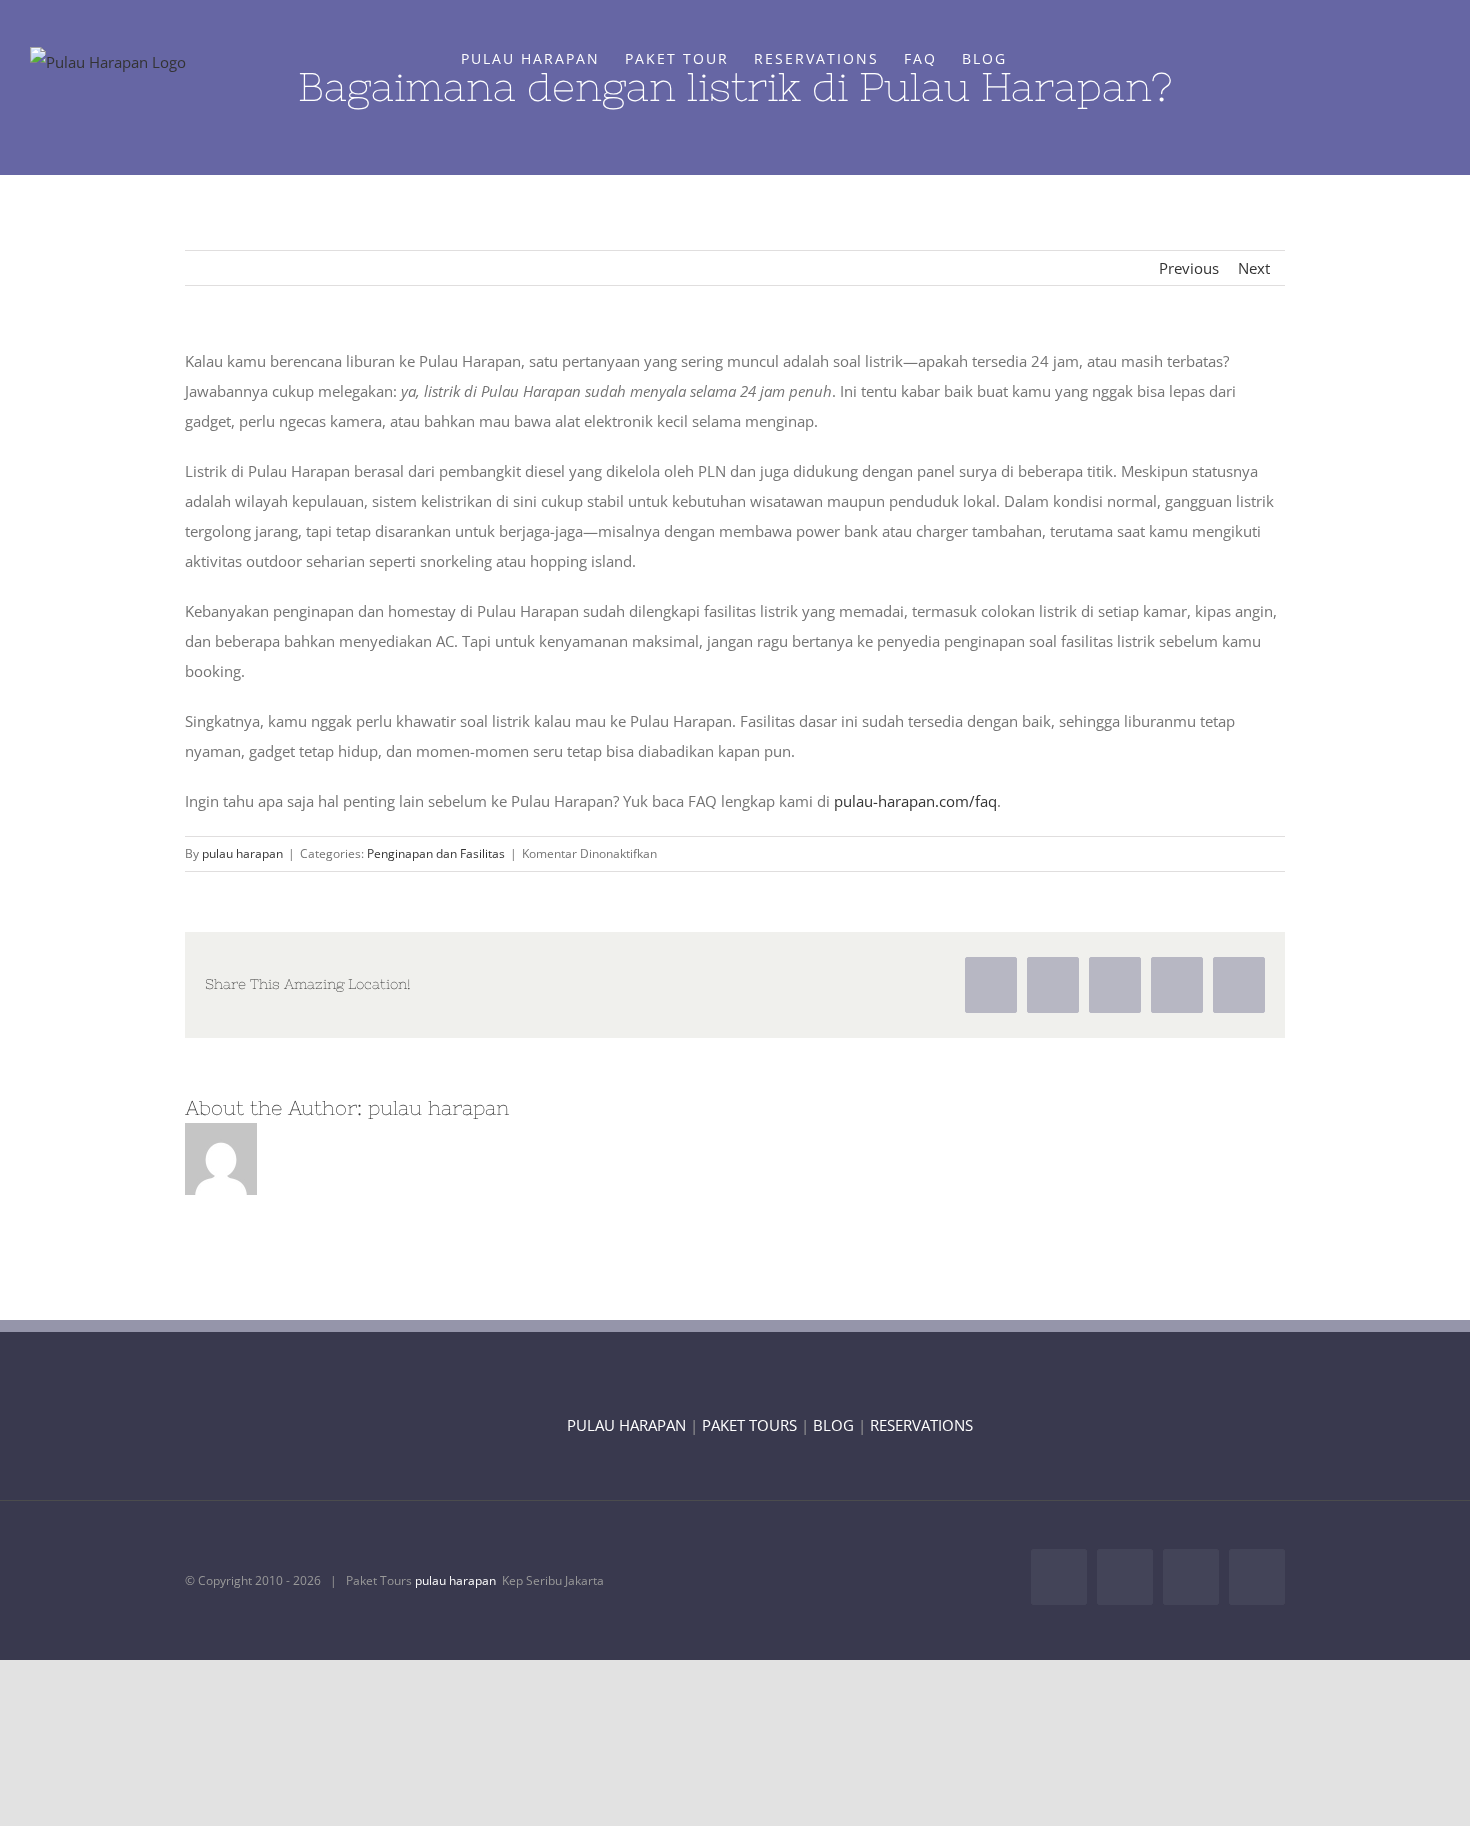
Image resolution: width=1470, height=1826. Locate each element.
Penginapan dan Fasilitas (436, 853)
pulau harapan (242, 853)
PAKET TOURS (749, 1425)
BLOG (833, 1425)
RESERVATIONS (921, 1425)
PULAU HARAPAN (626, 1425)
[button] (1038, 58)
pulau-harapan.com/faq (915, 801)
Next (1254, 268)
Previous (1189, 268)
